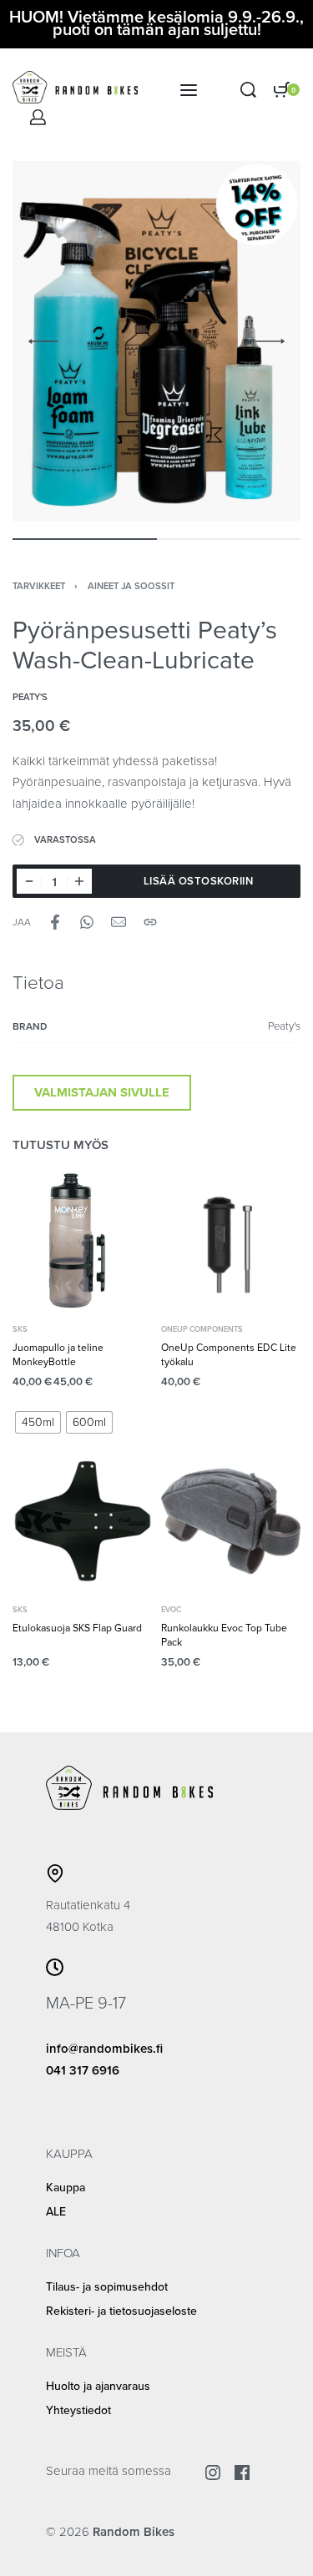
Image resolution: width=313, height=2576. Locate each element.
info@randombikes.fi (104, 2049)
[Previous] (43, 341)
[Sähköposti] (119, 922)
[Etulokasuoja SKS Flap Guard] (83, 1521)
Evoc (171, 1610)
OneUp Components (202, 1330)
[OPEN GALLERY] (156, 341)
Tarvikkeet (39, 586)
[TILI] (38, 117)
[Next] (270, 341)
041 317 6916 (83, 2070)
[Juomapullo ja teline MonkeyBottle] (83, 1241)
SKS (20, 1330)
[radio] (38, 1422)
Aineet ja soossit (131, 586)
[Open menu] (189, 90)
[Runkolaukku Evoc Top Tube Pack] (231, 1521)
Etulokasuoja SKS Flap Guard (77, 1628)
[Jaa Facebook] (55, 922)
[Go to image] (85, 539)
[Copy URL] (150, 922)
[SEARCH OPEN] (248, 90)
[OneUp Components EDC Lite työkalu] (231, 1241)
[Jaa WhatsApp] (87, 922)
